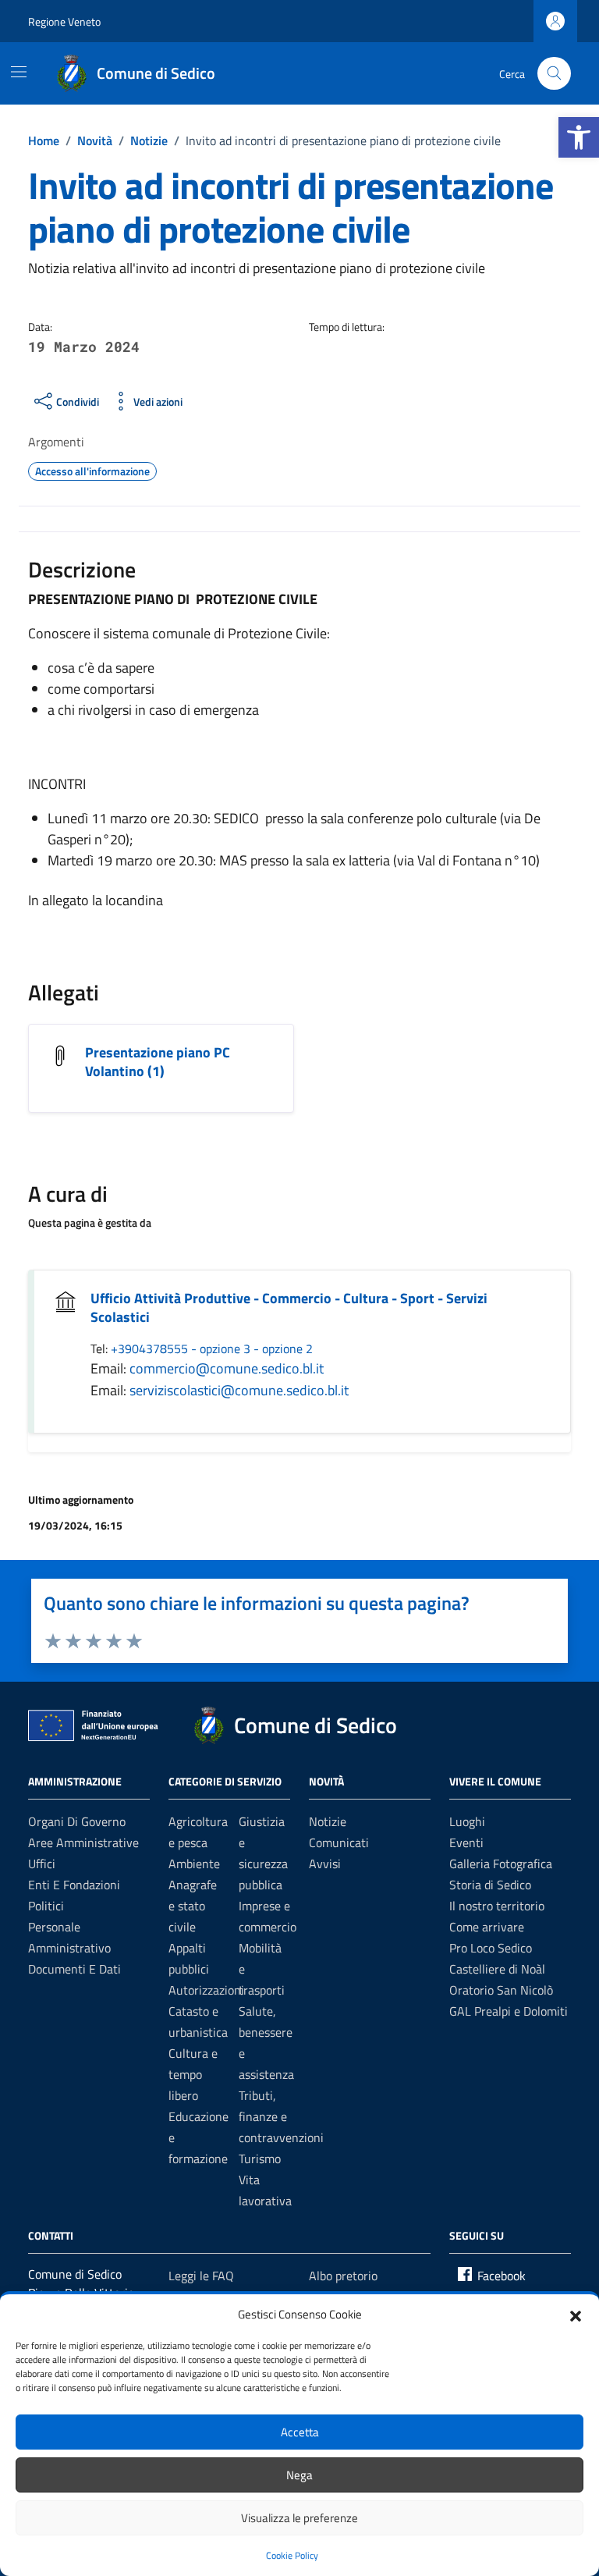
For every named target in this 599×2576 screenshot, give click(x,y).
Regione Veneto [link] (64, 21)
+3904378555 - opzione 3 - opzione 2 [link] (212, 1348)
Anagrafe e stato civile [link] (193, 1906)
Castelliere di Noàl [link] (497, 1969)
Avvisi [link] (325, 1864)
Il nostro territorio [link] (497, 1906)
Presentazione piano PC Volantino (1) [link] (158, 1062)
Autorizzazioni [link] (206, 1990)
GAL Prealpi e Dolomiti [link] (509, 2011)
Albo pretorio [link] (343, 2276)
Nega (299, 2475)
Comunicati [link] (339, 1842)
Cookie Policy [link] (292, 2555)
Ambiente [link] (194, 1864)
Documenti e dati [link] (74, 1969)
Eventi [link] (466, 1842)
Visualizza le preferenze (299, 2518)
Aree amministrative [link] (83, 1842)
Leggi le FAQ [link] (201, 2276)
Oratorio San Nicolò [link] (501, 1990)
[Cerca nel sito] (554, 74)
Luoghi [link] (467, 1821)
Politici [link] (46, 1906)
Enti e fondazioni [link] (74, 1885)
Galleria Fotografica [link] (501, 1864)
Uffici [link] (42, 1864)
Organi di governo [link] (77, 1821)
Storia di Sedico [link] (490, 1885)
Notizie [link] (328, 1821)
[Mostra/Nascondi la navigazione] (19, 72)
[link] (579, 137)
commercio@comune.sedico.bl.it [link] (227, 1368)
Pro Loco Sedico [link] (491, 1948)
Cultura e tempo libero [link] (193, 2074)
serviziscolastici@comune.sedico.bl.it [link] (239, 1390)
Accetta (300, 2432)
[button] (576, 2315)
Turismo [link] (260, 2159)
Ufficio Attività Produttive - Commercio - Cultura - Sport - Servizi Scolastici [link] (289, 1308)
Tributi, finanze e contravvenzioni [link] (281, 2116)
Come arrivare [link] (487, 1927)
